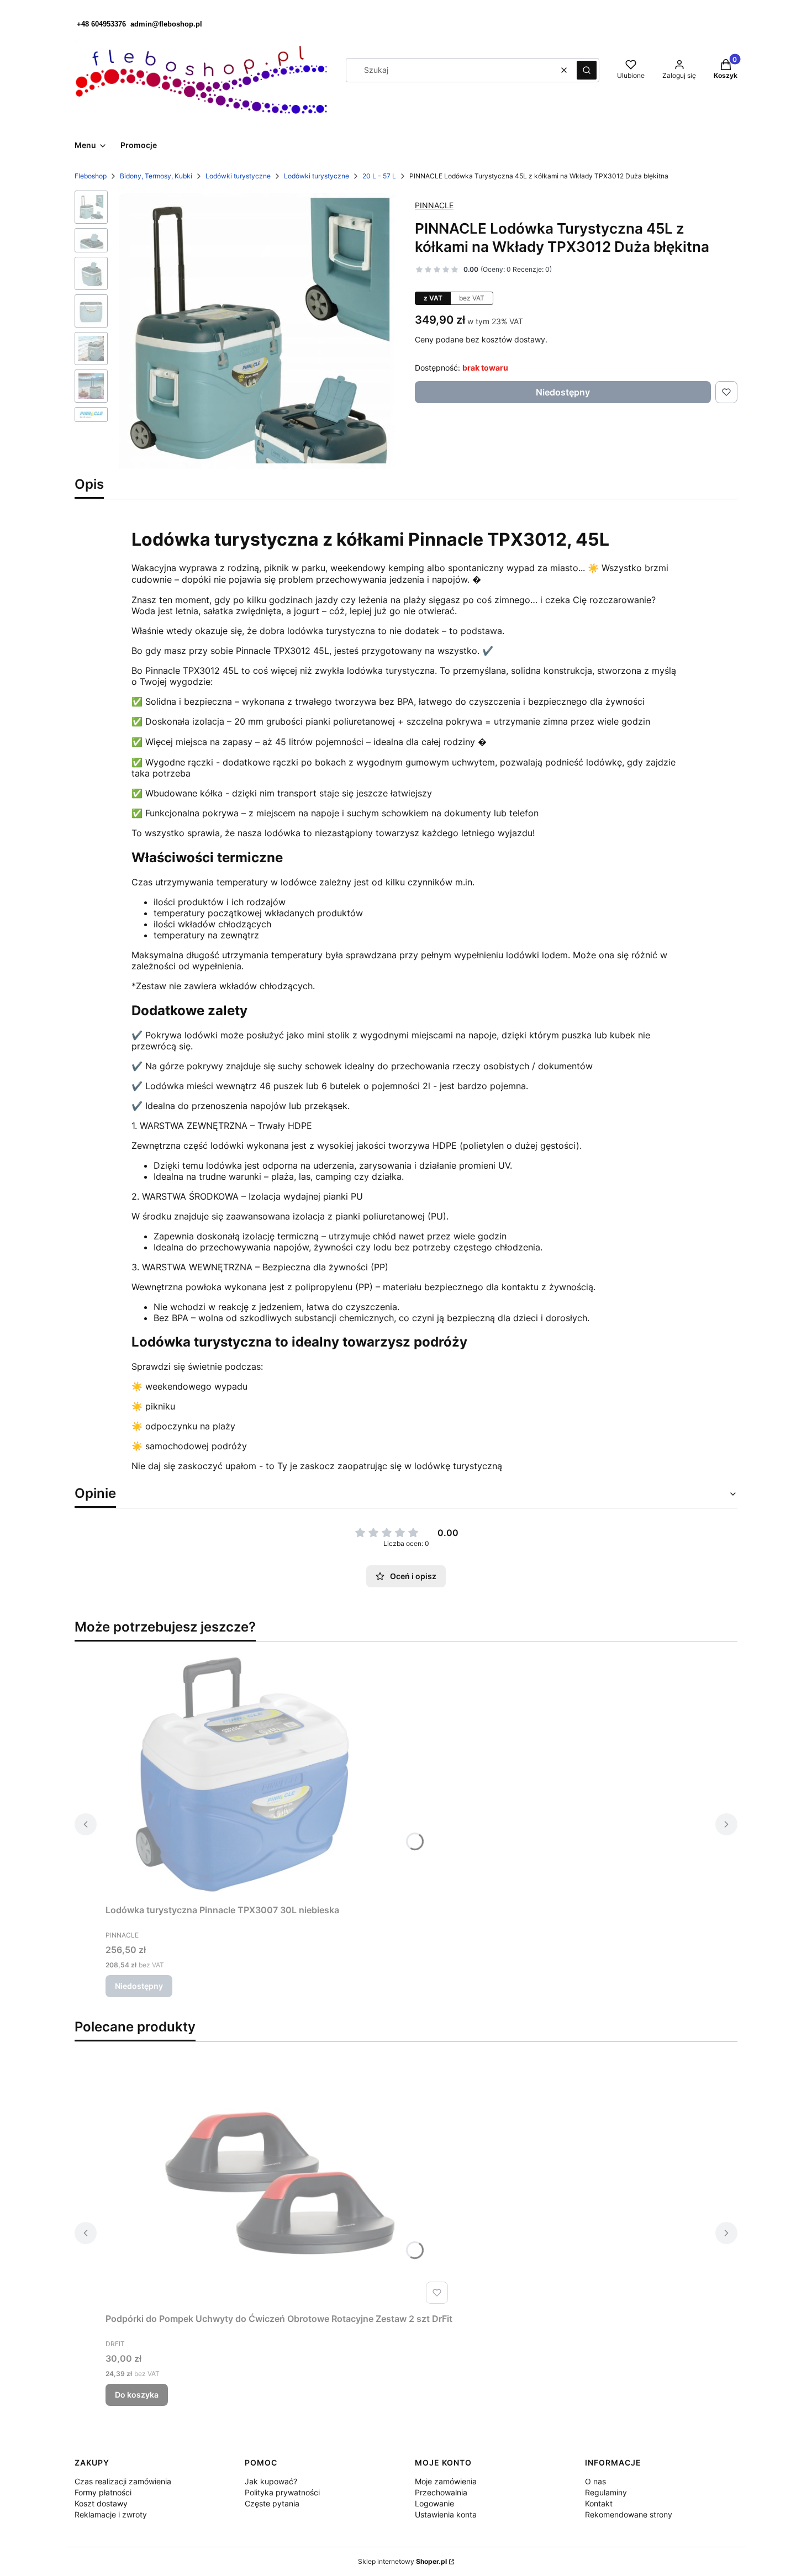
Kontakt (599, 2503)
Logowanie (434, 2503)
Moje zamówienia (446, 2481)
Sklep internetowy (402, 2561)
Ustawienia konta (446, 2514)
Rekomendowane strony (629, 2514)
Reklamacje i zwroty (111, 2514)
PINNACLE (434, 205)
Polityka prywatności (282, 2492)
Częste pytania (272, 2503)
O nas (595, 2481)
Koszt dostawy (101, 2503)
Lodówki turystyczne (238, 176)
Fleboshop (91, 176)
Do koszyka (137, 2395)
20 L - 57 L (379, 176)
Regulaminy (606, 2492)
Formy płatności (103, 2492)
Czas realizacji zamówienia (123, 2481)
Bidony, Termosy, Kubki (156, 176)
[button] (587, 70)
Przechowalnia (441, 2492)
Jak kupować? (271, 2481)
